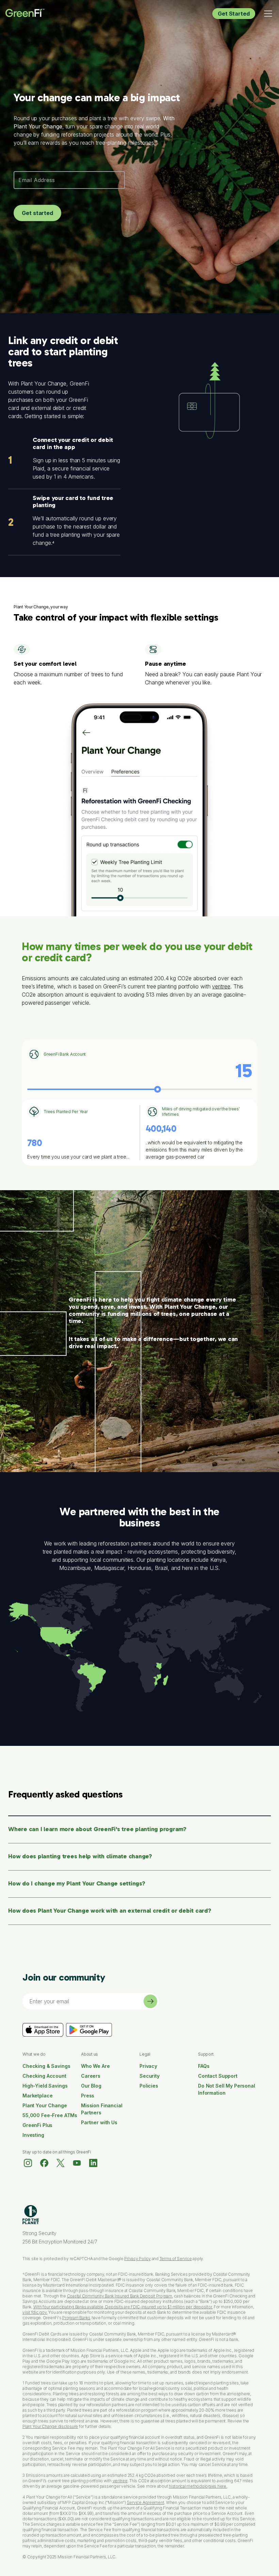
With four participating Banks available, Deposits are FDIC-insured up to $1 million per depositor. (123, 2307)
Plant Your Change (45, 2105)
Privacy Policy (137, 2259)
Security (150, 2076)
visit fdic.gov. (35, 2312)
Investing (33, 2135)
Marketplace (37, 2096)
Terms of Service (176, 2259)
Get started (37, 213)
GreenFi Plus (37, 2125)
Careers (91, 2076)
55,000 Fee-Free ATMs (50, 2115)
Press (88, 2096)
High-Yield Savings (45, 2086)
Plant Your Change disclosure (50, 2426)
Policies (149, 2086)
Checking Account (44, 2076)
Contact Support (218, 2076)
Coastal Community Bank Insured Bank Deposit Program (120, 2296)
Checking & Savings (46, 2066)
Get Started (234, 14)
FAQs (204, 2066)
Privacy (148, 2066)
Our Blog (91, 2086)
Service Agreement (146, 2502)
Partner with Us (99, 2122)
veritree (221, 986)
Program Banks (76, 2318)
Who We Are (95, 2066)
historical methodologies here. (198, 2486)
